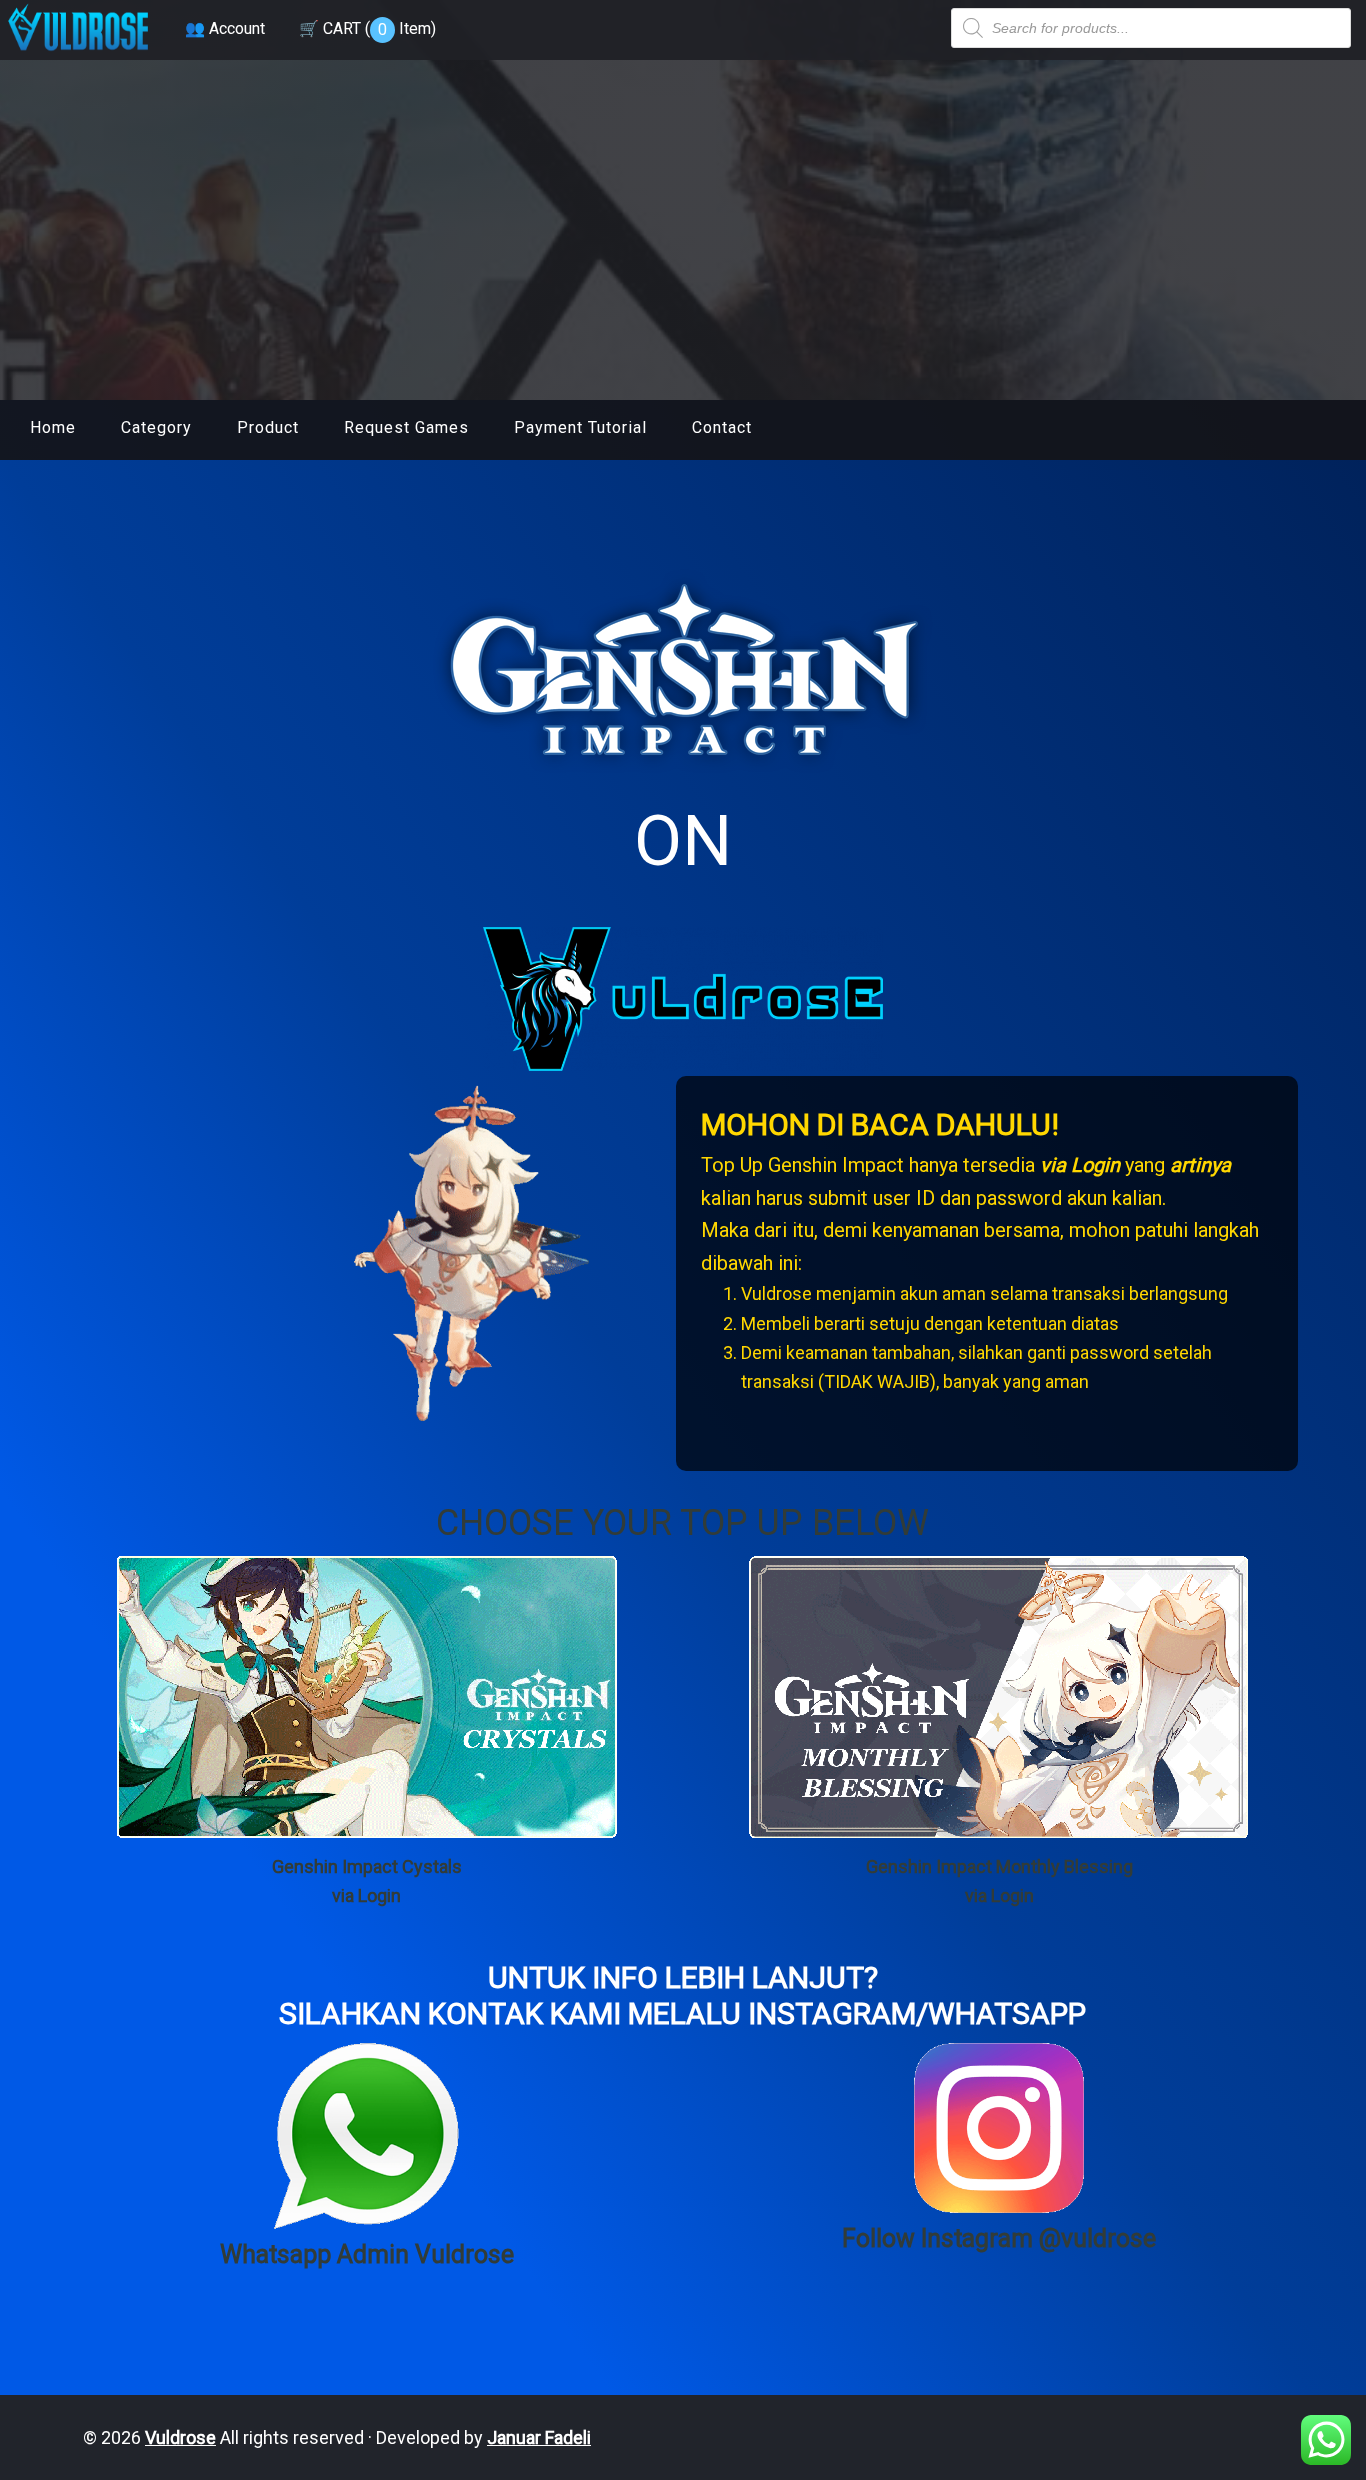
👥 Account (225, 28)
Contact (722, 427)
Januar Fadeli (539, 2437)
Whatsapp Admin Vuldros (360, 2254)
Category (156, 427)
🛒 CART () (367, 28)
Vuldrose (180, 2437)
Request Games (406, 427)
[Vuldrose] (78, 52)
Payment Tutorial (580, 427)
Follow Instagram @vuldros (992, 2238)
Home (53, 427)
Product (268, 427)
